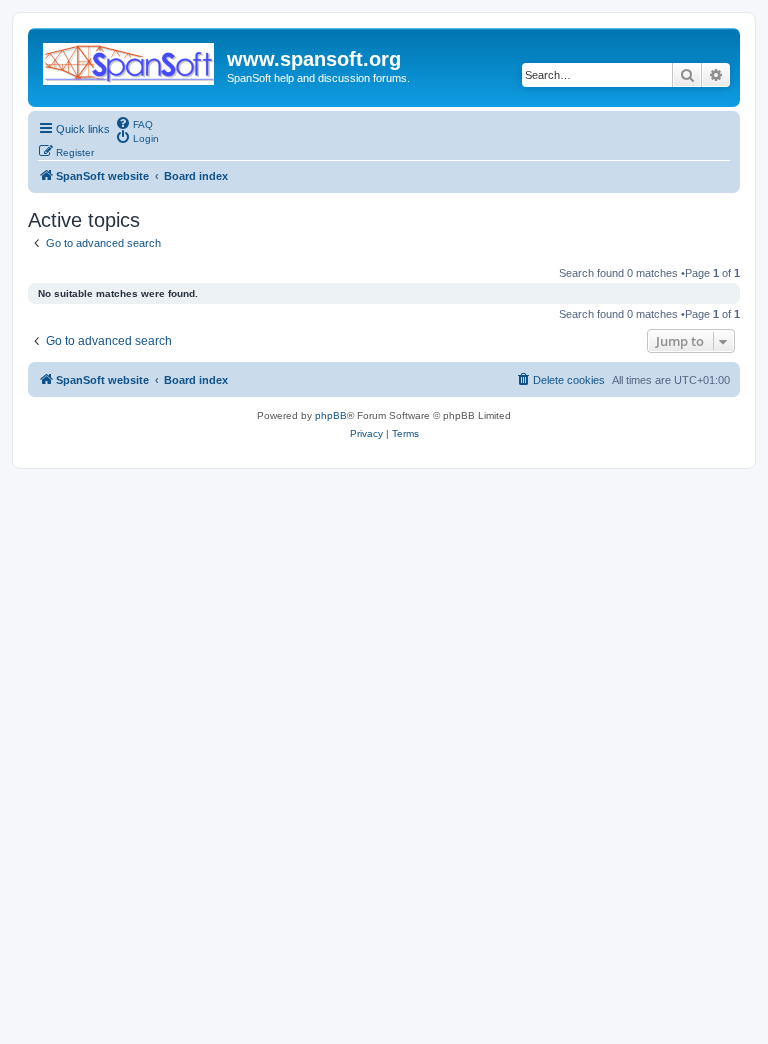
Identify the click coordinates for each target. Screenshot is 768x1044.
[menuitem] (134, 123)
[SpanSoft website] (130, 60)
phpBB (331, 415)
